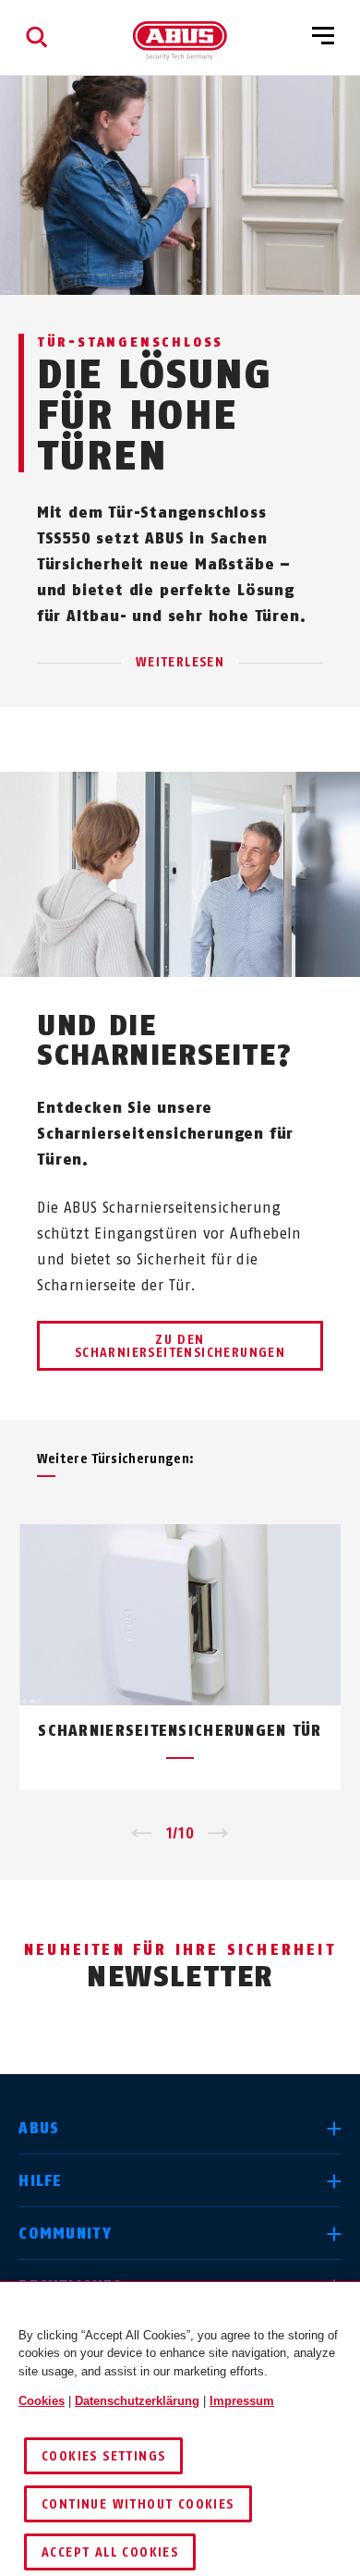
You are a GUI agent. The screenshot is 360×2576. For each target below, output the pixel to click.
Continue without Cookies (138, 2504)
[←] (142, 1834)
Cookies (42, 2401)
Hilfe (40, 2181)
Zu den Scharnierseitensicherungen (180, 1346)
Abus (39, 2128)
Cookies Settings (103, 2456)
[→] (218, 1834)
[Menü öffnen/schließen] (323, 37)
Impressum (242, 2401)
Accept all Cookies (110, 2552)
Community (65, 2234)
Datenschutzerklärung (137, 2401)
